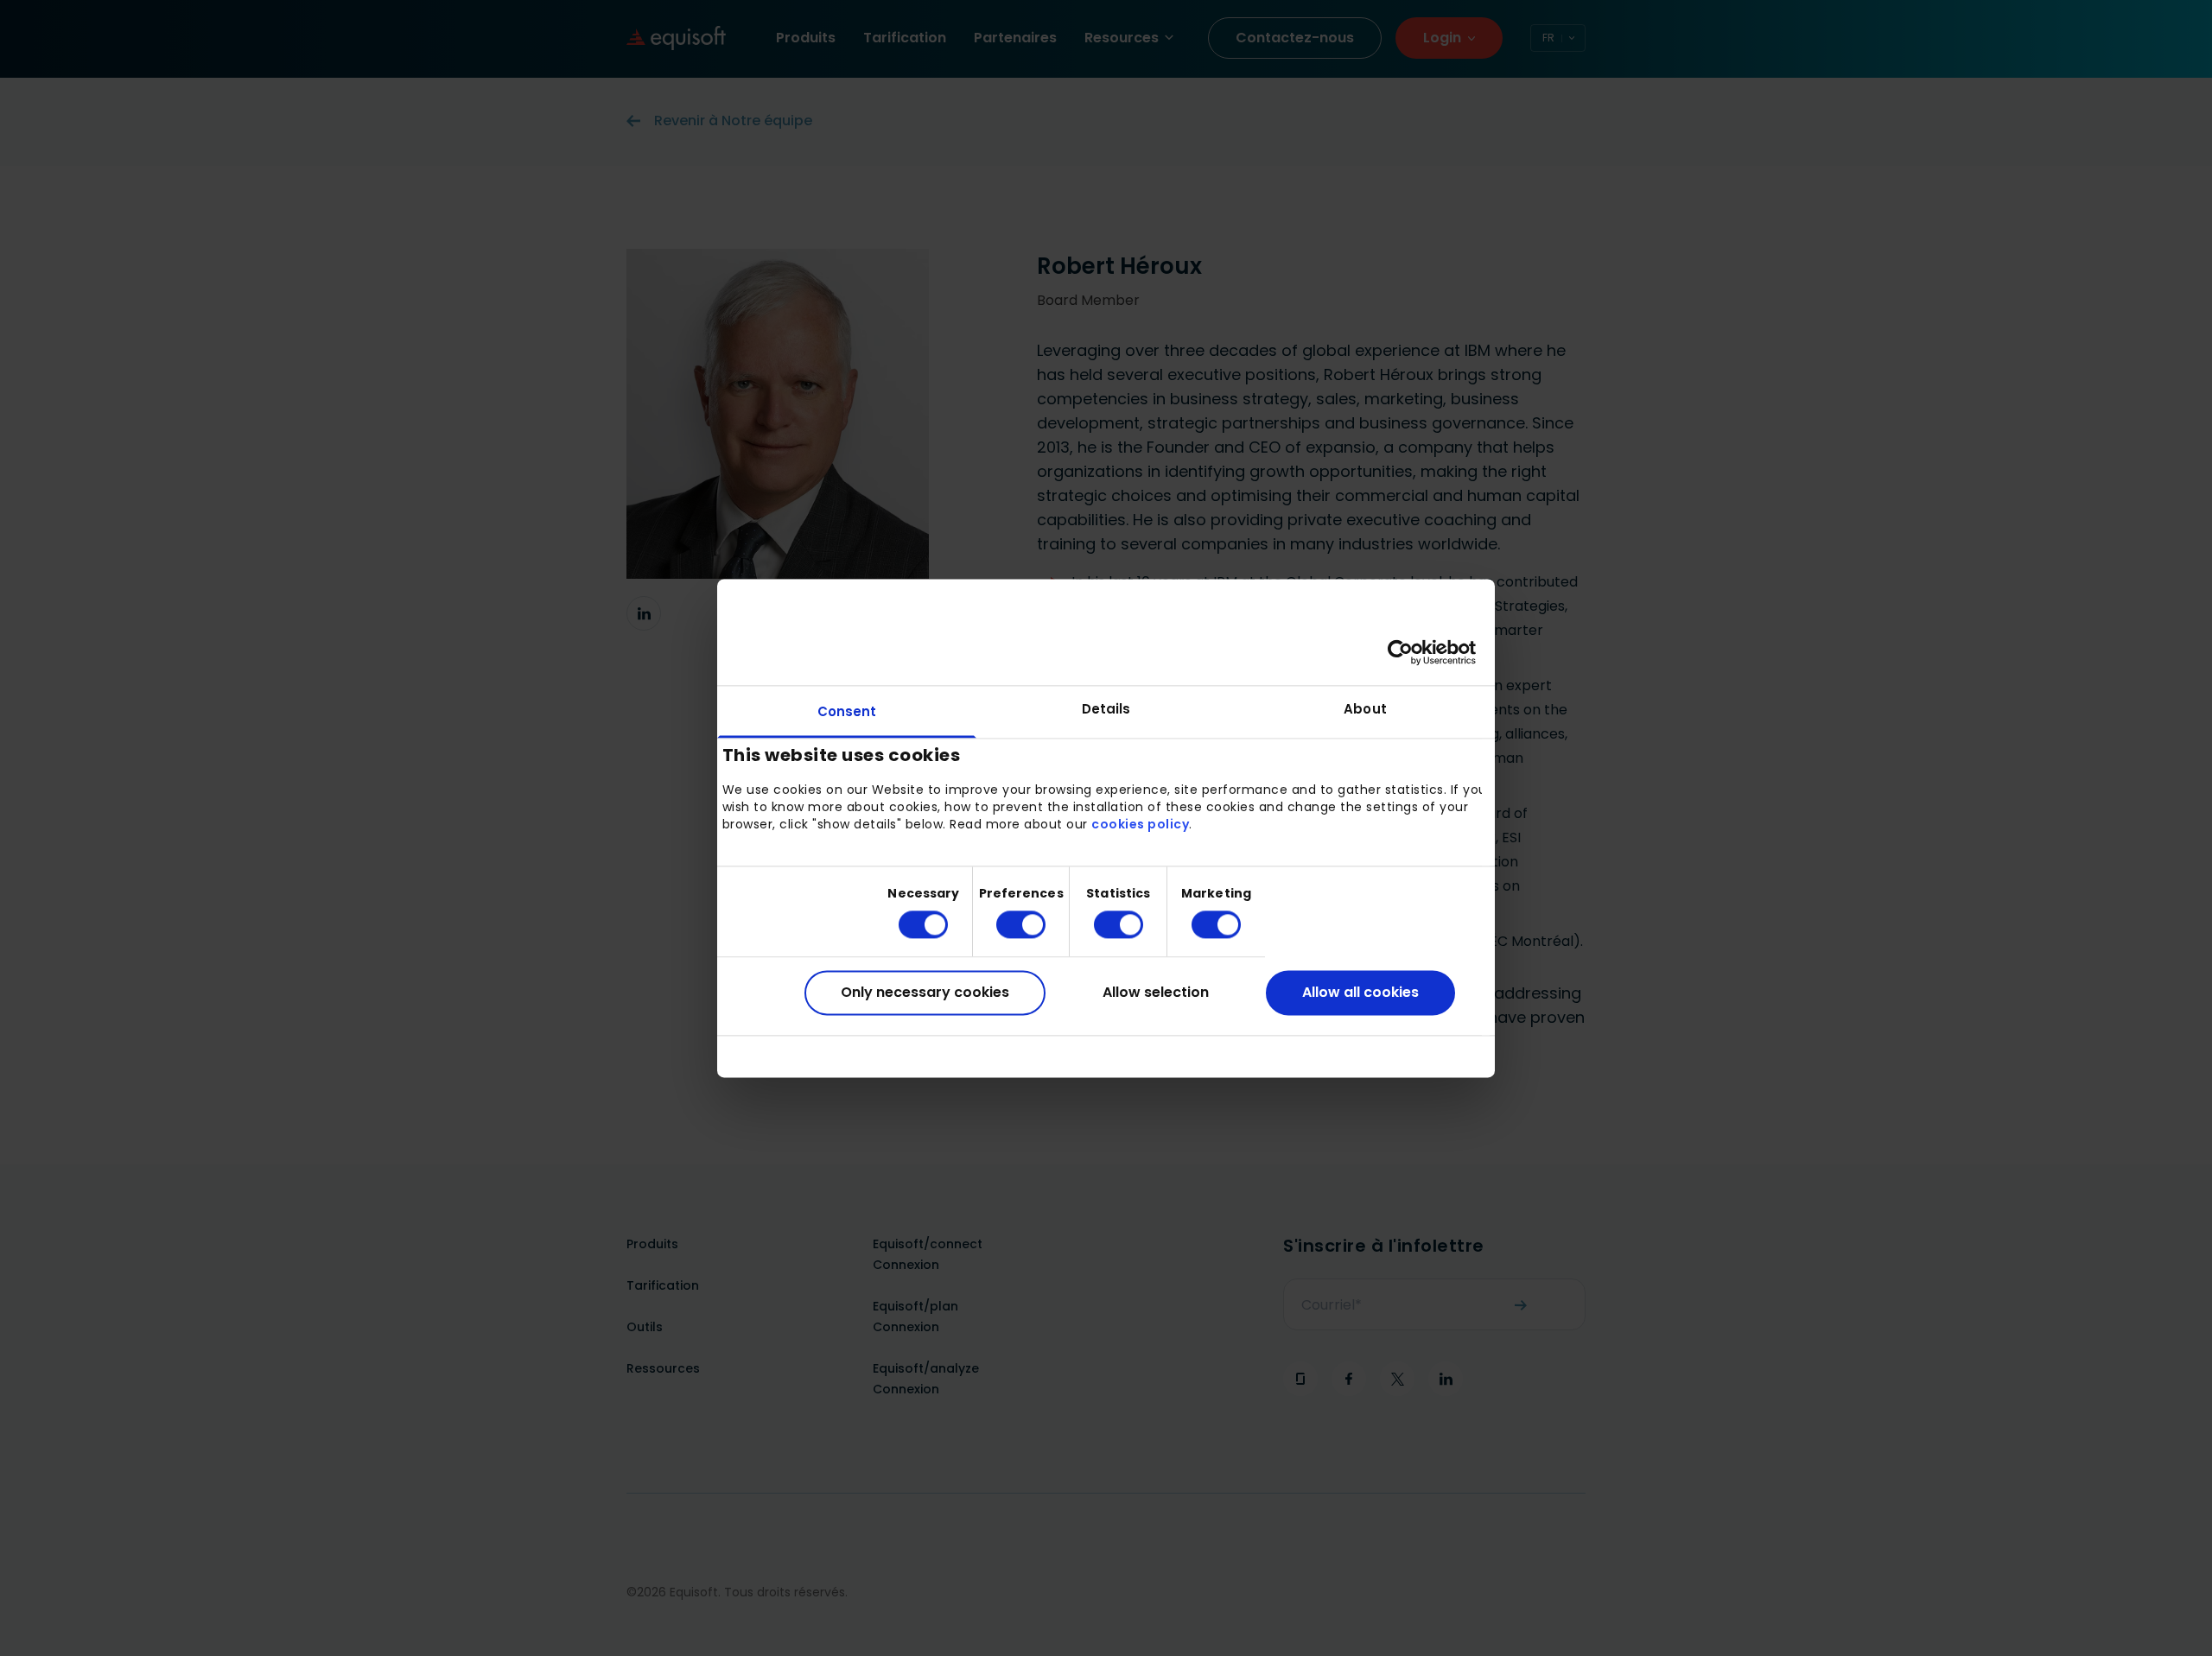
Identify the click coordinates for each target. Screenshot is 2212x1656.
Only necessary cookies (925, 993)
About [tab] (1365, 709)
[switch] (1007, 925)
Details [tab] (1106, 709)
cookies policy (1140, 825)
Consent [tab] (847, 711)
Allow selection (1156, 993)
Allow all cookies (1360, 993)
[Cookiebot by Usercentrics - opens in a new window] (1400, 652)
